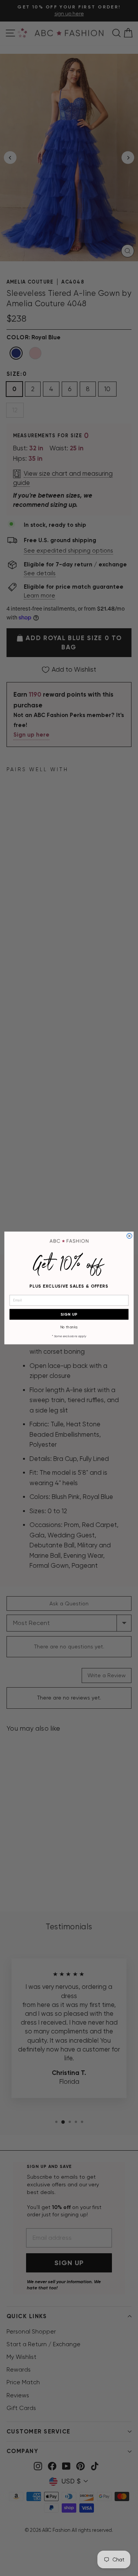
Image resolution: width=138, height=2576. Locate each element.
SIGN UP (69, 1314)
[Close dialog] (130, 1236)
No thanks (69, 1327)
